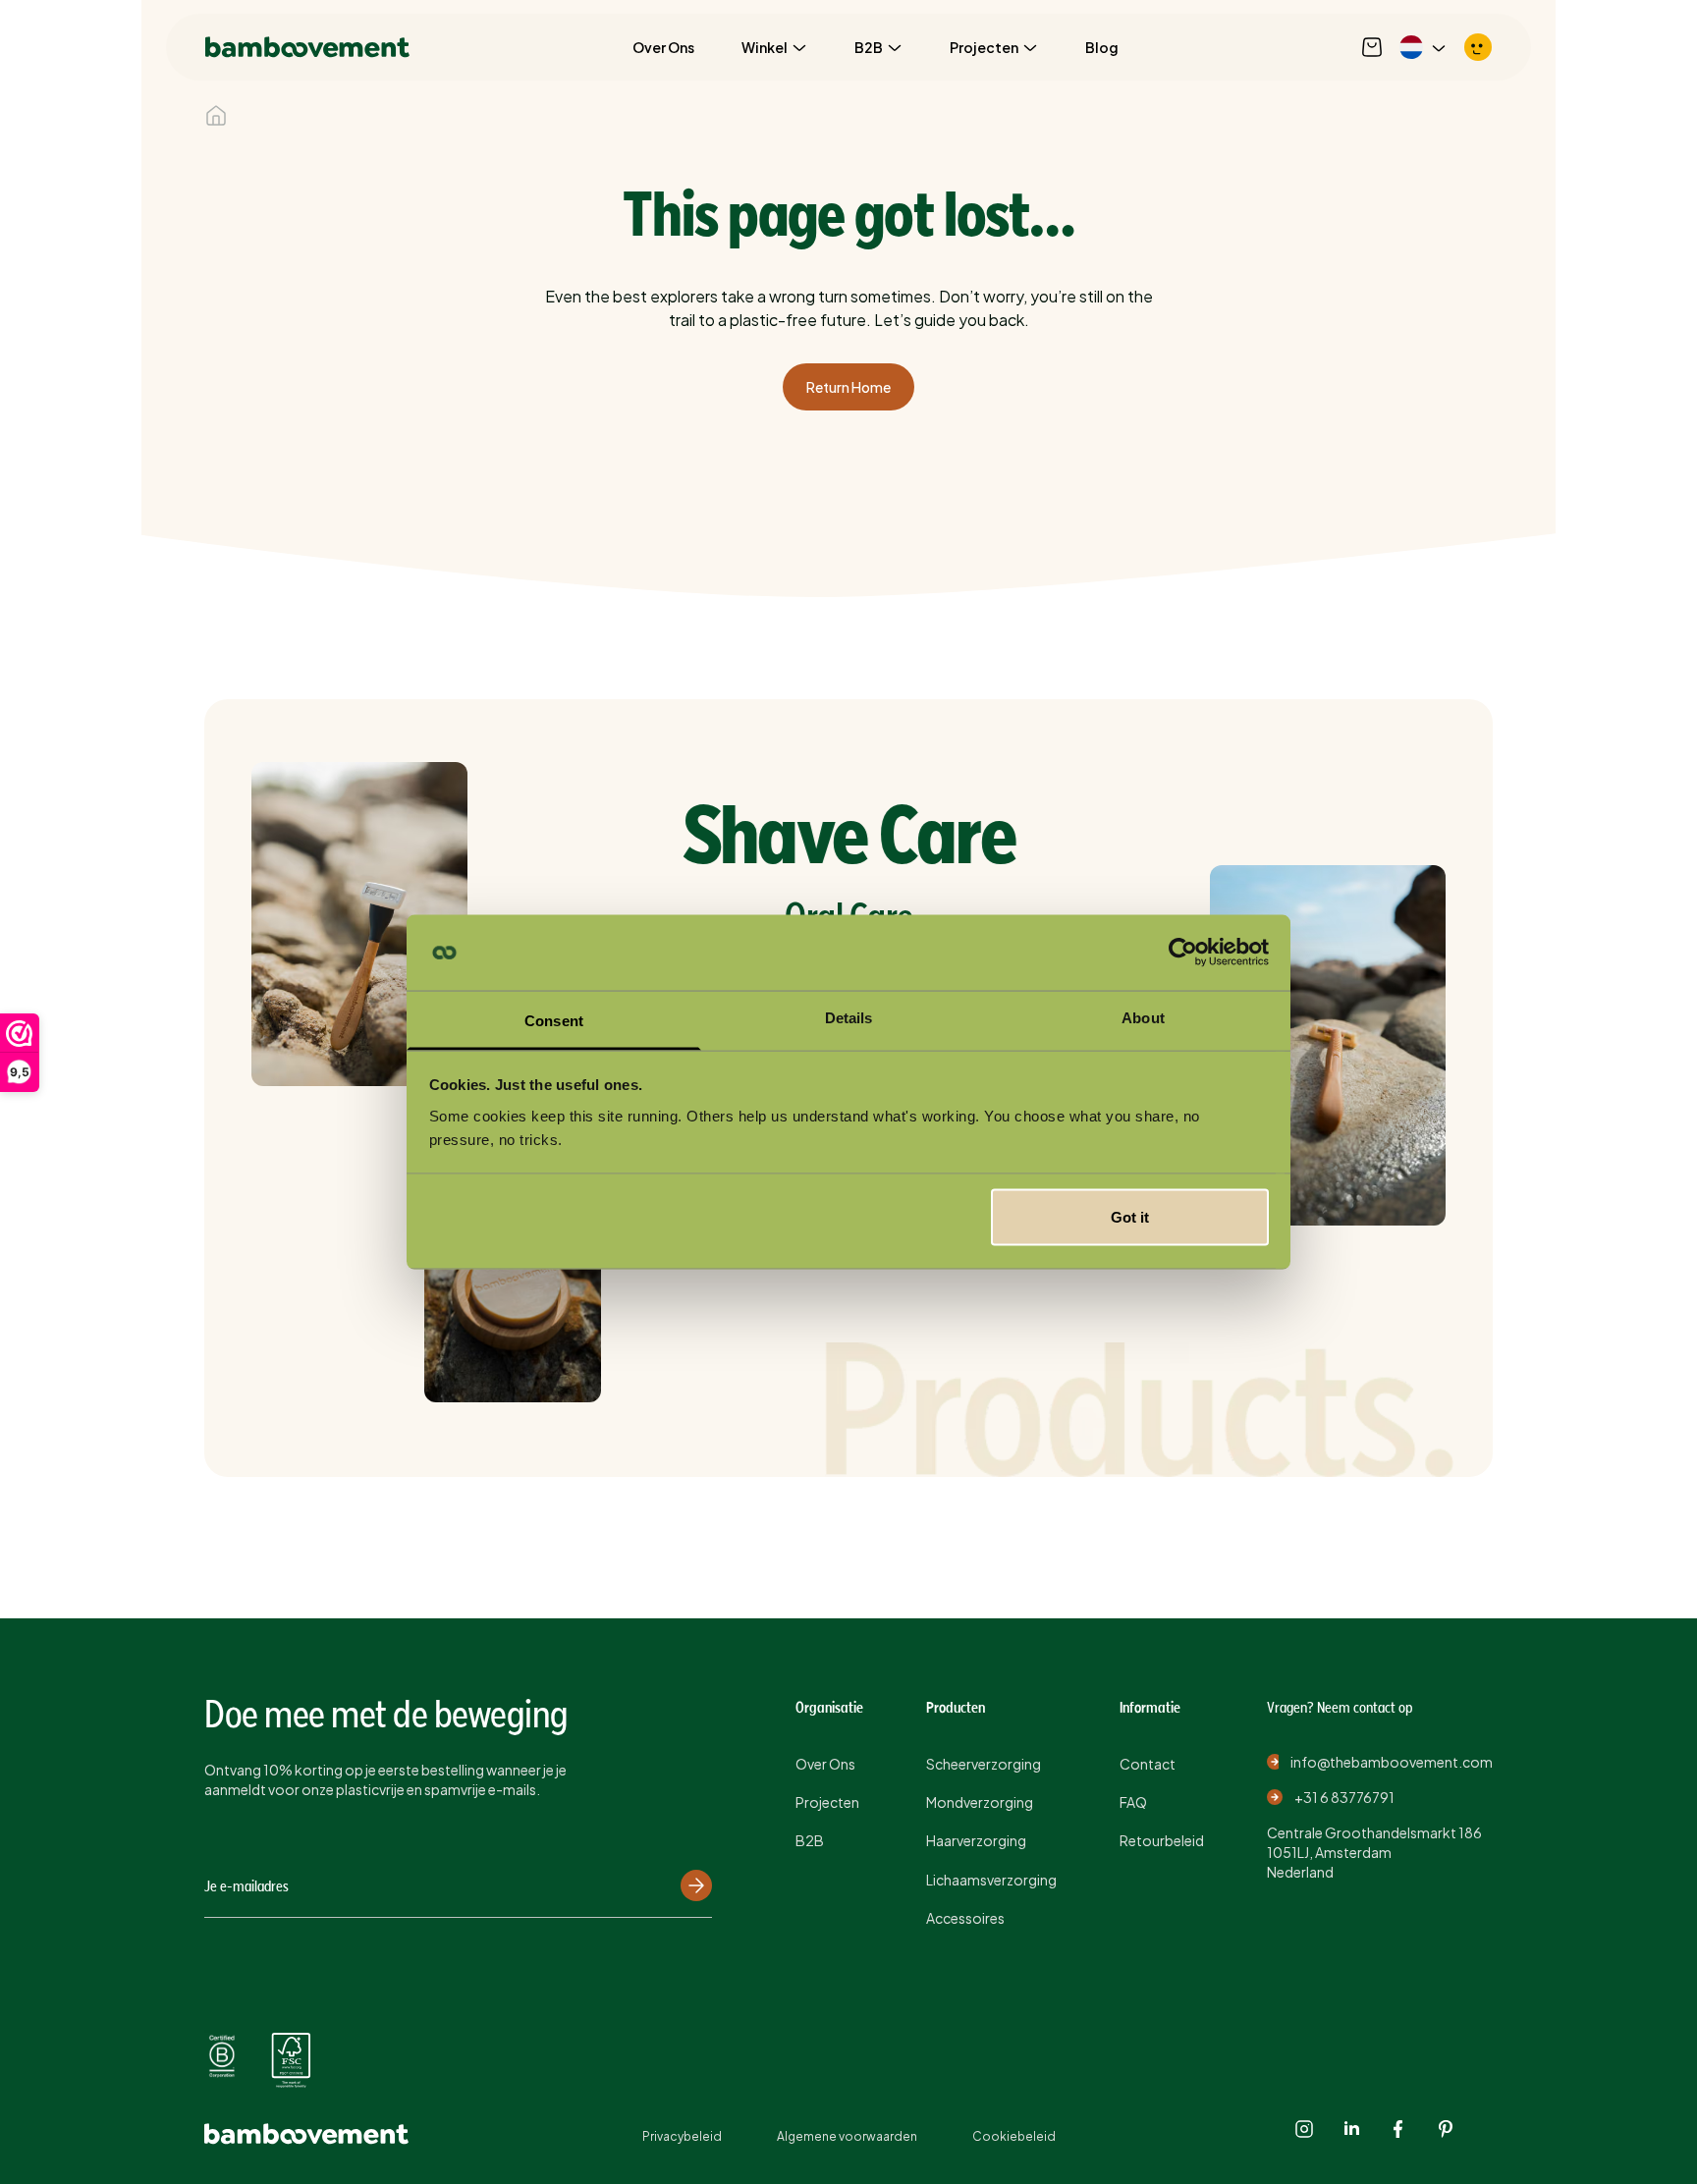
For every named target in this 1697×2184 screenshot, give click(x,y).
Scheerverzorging (984, 1764)
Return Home (848, 387)
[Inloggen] (1478, 47)
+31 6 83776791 (1344, 1797)
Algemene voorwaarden (847, 2136)
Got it (1130, 1217)
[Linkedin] (1351, 2129)
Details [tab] (849, 1017)
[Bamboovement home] (307, 47)
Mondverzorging (980, 1802)
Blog (1102, 47)
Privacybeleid (682, 2136)
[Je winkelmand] (1372, 47)
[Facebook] (1398, 2129)
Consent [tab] (554, 1020)
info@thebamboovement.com (1392, 1762)
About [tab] (1143, 1017)
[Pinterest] (1446, 2129)
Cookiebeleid (1014, 2136)
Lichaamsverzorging (991, 1880)
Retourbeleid (1162, 1840)
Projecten (984, 47)
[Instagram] (1304, 2129)
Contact (1148, 1764)
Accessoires (965, 1918)
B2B (869, 47)
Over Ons (663, 47)
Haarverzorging (976, 1840)
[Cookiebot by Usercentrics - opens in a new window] (1183, 953)
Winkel (765, 47)
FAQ (1133, 1802)
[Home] (216, 116)
